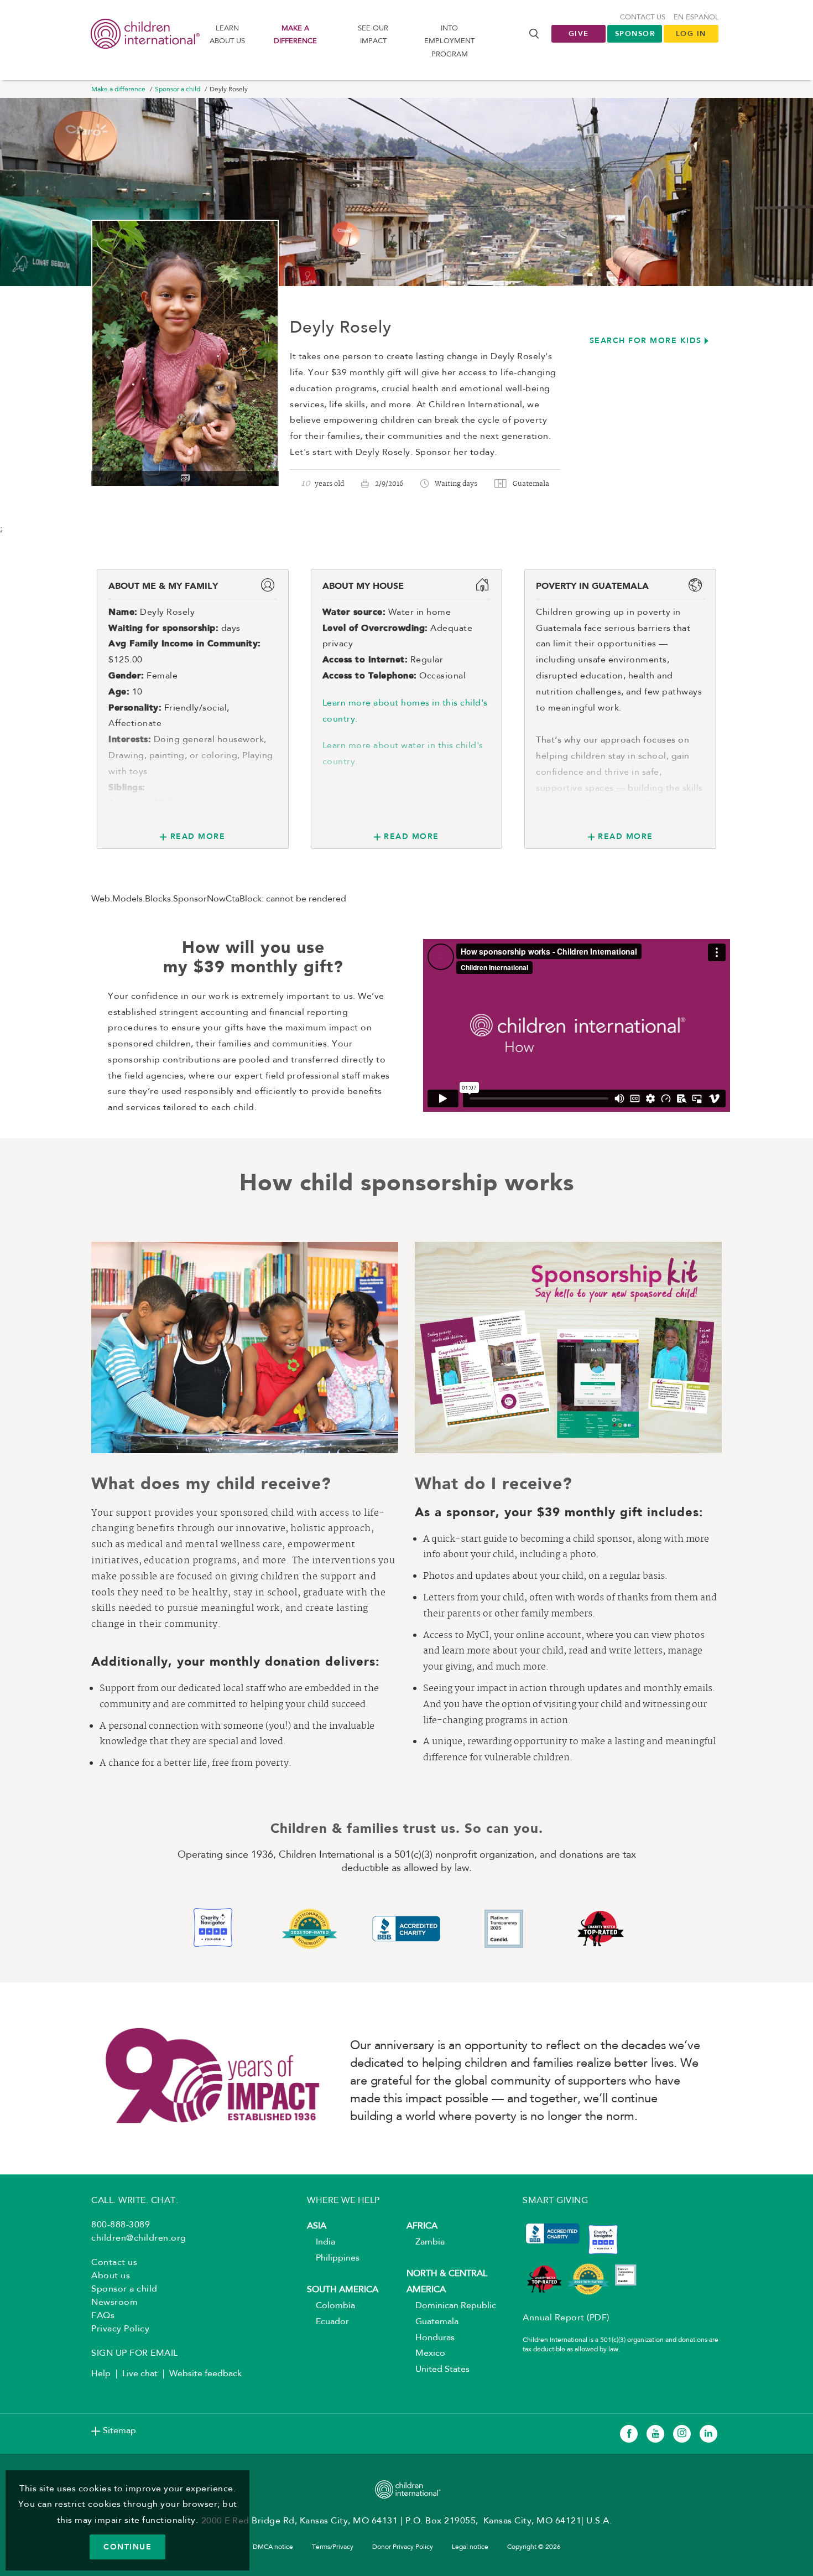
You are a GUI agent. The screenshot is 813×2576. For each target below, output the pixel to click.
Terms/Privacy (333, 2547)
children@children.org (139, 2238)
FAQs (103, 2316)
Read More (198, 836)
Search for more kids (646, 340)
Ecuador (328, 2322)
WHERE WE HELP (343, 2201)
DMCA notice (273, 2547)
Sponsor (635, 33)
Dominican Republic (451, 2306)
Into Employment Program (449, 42)
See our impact (373, 35)
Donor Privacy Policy (403, 2547)
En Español (696, 17)
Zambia (426, 2242)
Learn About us (227, 35)
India (321, 2242)
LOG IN (691, 33)
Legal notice (470, 2547)
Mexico (426, 2354)
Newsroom (114, 2303)
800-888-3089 (121, 2225)
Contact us (643, 17)
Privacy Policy (120, 2329)
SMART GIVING (555, 2201)
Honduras (431, 2338)
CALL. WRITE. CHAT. (135, 2201)
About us (111, 2276)
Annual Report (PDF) (566, 2318)
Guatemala (432, 2322)
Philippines (333, 2258)
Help (101, 2374)
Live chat (140, 2374)
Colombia (331, 2306)
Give (579, 33)
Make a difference (295, 35)
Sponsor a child (178, 90)
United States (438, 2370)
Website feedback (205, 2374)
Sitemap (119, 2431)
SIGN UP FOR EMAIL (135, 2354)
